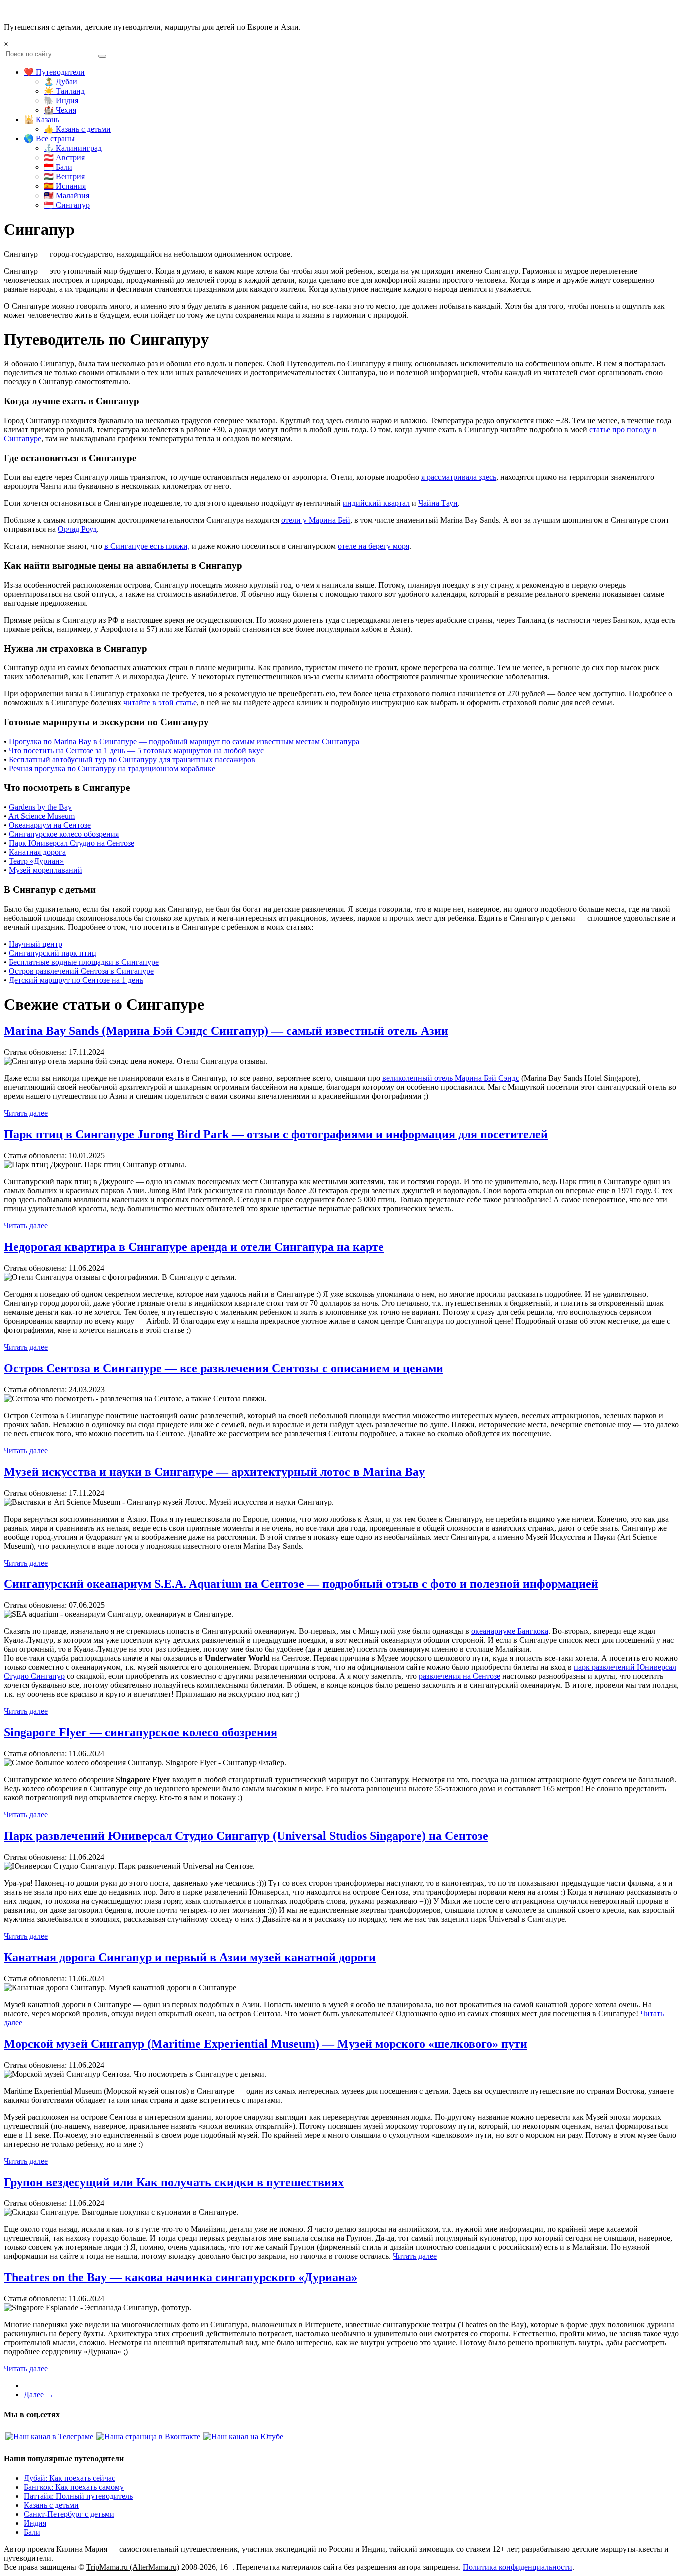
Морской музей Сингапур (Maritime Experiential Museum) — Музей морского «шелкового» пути (266, 2044)
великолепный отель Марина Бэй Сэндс (451, 1078)
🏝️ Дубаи (61, 81)
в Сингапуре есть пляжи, (147, 546)
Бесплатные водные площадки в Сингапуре (84, 962)
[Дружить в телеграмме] (49, 2437)
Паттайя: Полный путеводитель (78, 2496)
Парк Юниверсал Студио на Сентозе (72, 843)
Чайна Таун (438, 503)
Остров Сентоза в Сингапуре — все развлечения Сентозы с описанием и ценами (224, 1368)
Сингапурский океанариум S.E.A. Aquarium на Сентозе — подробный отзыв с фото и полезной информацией (301, 1584)
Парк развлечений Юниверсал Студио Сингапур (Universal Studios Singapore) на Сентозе (246, 1836)
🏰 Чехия (60, 110)
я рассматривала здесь (459, 477)
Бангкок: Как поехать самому (74, 2487)
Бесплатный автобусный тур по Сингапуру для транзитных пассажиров (132, 759)
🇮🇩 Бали (58, 167)
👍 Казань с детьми (77, 129)
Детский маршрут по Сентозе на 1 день (76, 980)
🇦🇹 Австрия (64, 157)
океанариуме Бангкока (510, 1631)
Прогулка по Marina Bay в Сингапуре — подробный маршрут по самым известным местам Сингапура (184, 741)
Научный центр (36, 944)
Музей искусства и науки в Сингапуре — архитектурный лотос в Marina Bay (214, 1472)
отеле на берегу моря (374, 546)
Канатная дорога (37, 852)
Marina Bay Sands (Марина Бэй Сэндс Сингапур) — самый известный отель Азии (226, 1031)
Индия (35, 2523)
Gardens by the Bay (40, 807)
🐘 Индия (61, 100)
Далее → (39, 2395)
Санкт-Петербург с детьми (69, 2514)
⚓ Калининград (73, 148)
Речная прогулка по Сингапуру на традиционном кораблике (112, 768)
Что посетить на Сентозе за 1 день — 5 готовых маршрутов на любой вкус (136, 750)
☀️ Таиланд (64, 91)
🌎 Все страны (49, 138)
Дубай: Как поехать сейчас (70, 2478)
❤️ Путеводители (54, 72)
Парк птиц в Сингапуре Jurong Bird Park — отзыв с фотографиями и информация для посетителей (276, 1134)
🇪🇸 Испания (65, 186)
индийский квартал (376, 503)
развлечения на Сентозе (460, 1676)
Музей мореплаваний (46, 870)
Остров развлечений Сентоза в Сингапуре (81, 971)
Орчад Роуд (77, 529)
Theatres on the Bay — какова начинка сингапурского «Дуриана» (181, 2277)
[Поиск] (102, 56)
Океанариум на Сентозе (50, 825)
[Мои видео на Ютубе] (243, 2437)
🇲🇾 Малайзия (67, 195)
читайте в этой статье (160, 702)
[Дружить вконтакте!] (148, 2437)
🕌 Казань (42, 119)
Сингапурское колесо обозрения (64, 834)
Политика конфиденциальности (518, 2567)
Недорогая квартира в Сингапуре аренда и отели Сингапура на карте (194, 1247)
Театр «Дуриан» (36, 861)
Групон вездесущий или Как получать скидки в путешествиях (174, 2182)
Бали (32, 2532)
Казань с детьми (51, 2505)
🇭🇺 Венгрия (64, 176)
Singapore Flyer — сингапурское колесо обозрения (141, 1732)
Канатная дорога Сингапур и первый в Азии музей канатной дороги (190, 1957)
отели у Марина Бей (316, 520)
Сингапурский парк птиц (53, 953)
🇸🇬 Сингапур (67, 205)
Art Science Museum (42, 816)
